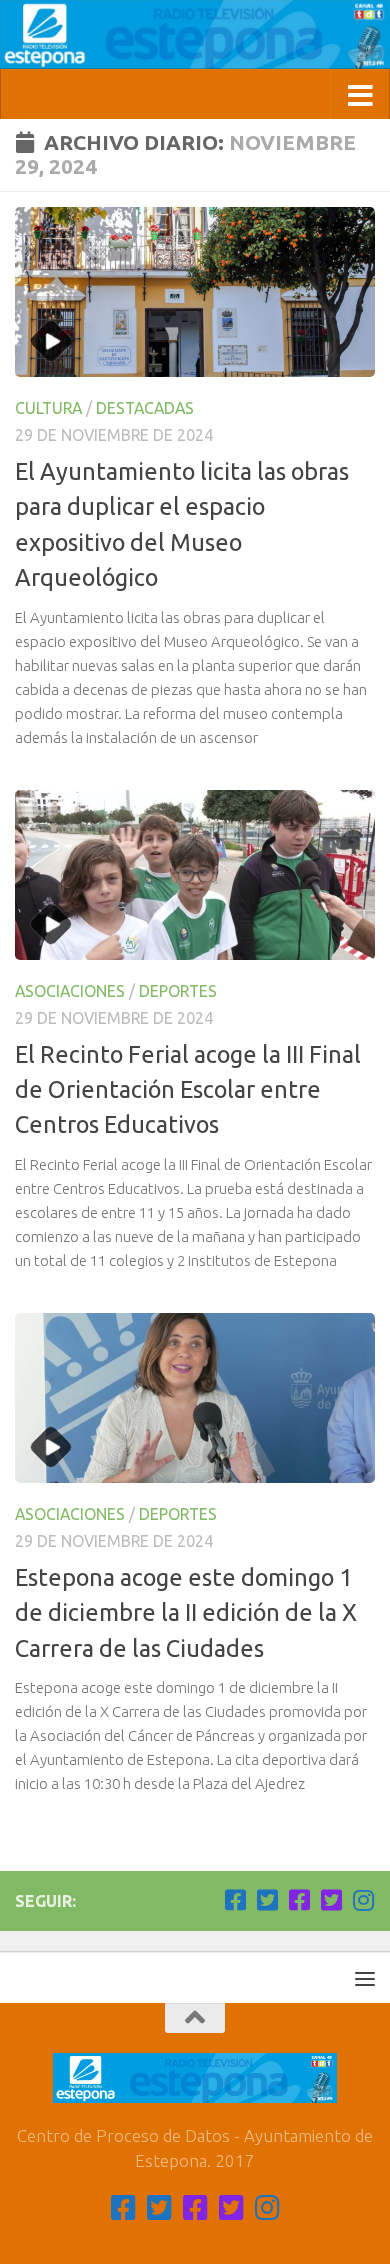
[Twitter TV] (267, 1900)
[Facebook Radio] (299, 1900)
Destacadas (145, 408)
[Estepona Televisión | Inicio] (195, 34)
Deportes (178, 991)
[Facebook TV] (235, 1900)
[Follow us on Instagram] (363, 1900)
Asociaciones (70, 991)
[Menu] (365, 1978)
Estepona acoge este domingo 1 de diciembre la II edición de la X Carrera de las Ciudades (186, 1612)
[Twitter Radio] (331, 1900)
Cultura (48, 408)
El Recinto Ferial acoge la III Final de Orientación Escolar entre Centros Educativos (188, 1089)
